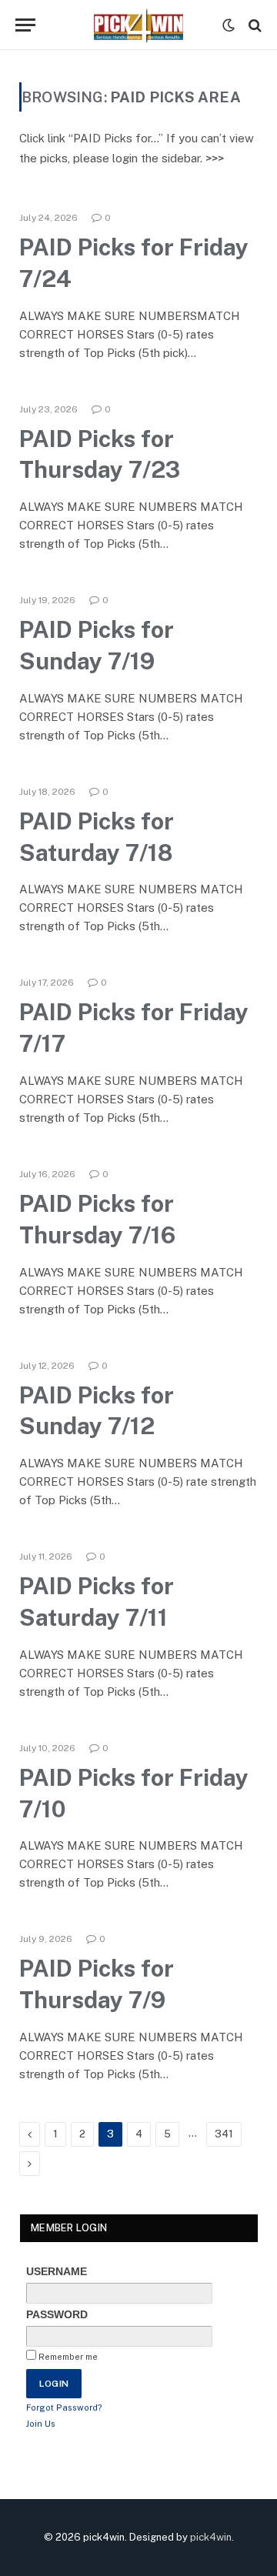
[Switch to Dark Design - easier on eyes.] (229, 25)
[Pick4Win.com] (138, 25)
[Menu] (25, 25)
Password (57, 2314)
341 (224, 2134)
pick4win (211, 2537)
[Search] (254, 25)
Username (57, 2271)
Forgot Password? (64, 2407)
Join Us (41, 2424)
